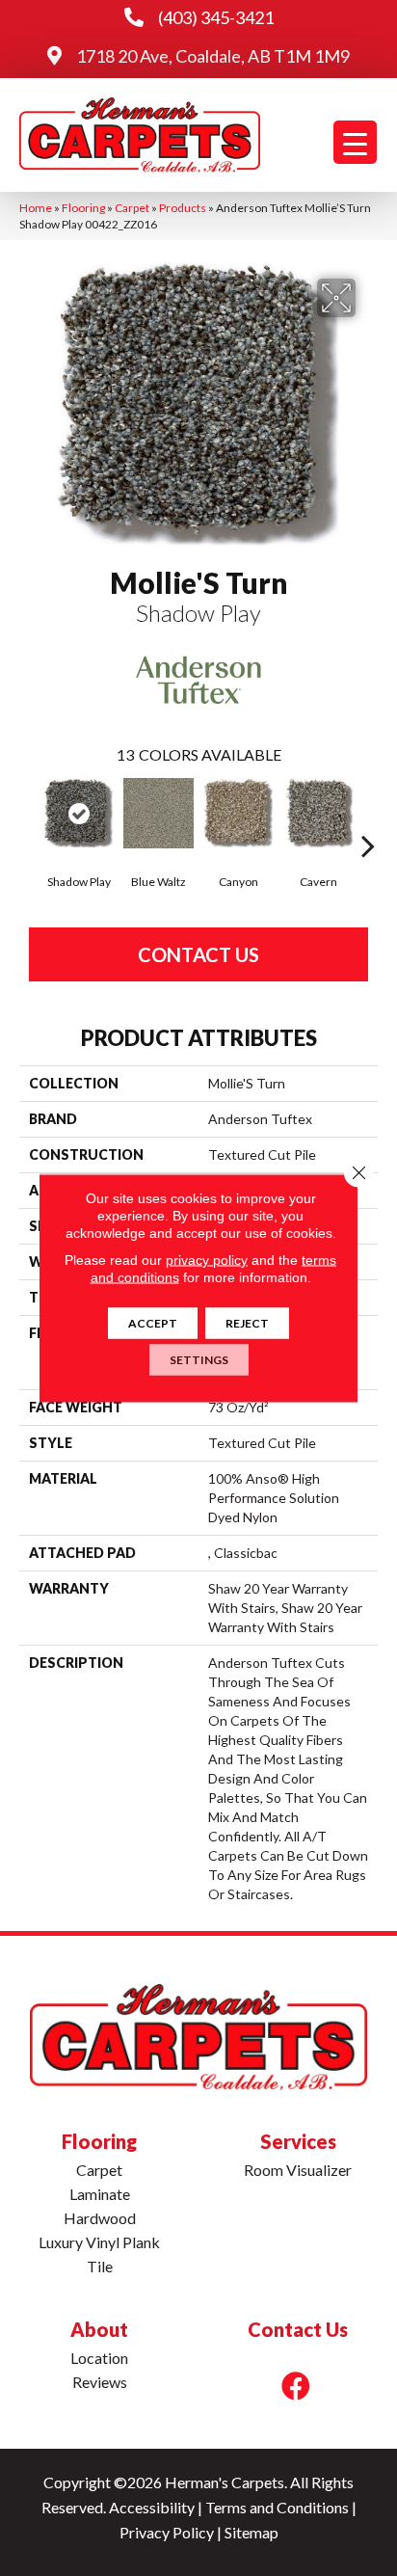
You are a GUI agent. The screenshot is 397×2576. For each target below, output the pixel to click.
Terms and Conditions (277, 2507)
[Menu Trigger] (355, 142)
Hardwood (100, 2218)
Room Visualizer (298, 2170)
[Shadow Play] (79, 813)
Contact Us (198, 954)
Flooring (83, 208)
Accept (153, 1323)
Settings (199, 1360)
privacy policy (207, 1260)
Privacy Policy (167, 2532)
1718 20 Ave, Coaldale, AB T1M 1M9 (213, 56)
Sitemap (251, 2532)
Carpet (132, 208)
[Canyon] (238, 813)
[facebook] (296, 2386)
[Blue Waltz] (159, 813)
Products (183, 208)
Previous (29, 817)
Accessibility (152, 2507)
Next (368, 817)
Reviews (100, 2382)
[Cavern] (318, 813)
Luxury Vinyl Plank (99, 2242)
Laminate (100, 2194)
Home (36, 208)
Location (99, 2358)
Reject (247, 1323)
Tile (100, 2266)
